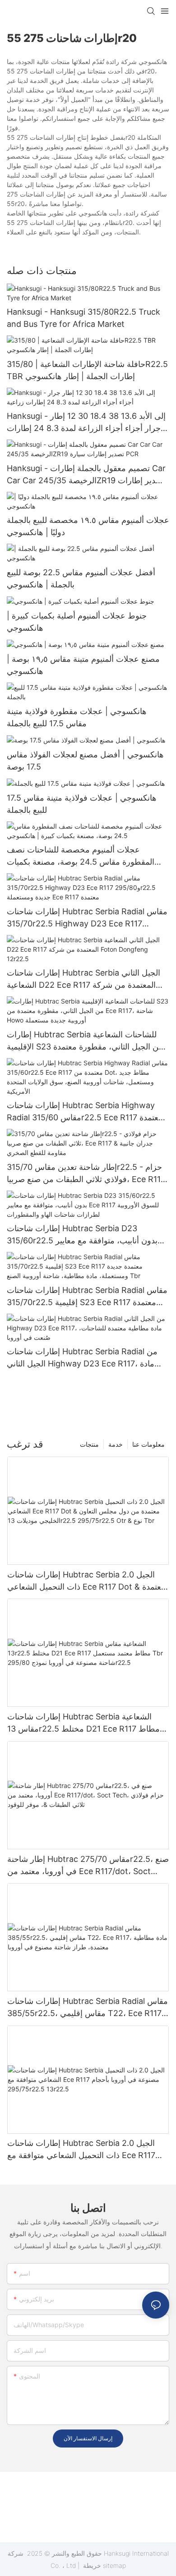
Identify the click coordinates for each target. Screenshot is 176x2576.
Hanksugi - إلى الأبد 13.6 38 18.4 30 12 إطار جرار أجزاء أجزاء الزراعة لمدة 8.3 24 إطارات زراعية (86, 423)
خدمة (116, 1444)
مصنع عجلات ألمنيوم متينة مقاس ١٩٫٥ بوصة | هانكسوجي (83, 665)
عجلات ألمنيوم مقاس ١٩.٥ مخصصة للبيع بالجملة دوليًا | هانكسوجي (88, 526)
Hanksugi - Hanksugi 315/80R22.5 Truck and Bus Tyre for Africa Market (83, 318)
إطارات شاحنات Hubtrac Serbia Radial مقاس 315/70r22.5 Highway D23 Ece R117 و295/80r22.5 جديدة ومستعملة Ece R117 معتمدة (87, 918)
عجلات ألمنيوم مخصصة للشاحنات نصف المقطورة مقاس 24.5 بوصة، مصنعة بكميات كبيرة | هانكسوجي (81, 856)
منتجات (89, 1444)
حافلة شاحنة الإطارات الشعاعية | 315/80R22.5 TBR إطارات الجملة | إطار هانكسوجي (87, 370)
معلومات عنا (148, 1444)
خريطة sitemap (104, 2565)
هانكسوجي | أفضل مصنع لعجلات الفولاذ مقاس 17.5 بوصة (85, 761)
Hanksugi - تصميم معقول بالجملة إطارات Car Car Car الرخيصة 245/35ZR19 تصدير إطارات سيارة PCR (86, 475)
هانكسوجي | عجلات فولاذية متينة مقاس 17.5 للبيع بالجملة (82, 804)
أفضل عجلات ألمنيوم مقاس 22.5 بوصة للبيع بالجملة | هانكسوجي (81, 578)
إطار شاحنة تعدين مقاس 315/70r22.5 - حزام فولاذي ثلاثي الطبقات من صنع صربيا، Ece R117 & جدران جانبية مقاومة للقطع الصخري (86, 1174)
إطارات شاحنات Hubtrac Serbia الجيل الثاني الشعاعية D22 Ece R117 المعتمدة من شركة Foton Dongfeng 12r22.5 (83, 979)
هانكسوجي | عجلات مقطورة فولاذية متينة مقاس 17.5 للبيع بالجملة (77, 717)
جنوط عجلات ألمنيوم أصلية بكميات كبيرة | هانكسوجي (77, 622)
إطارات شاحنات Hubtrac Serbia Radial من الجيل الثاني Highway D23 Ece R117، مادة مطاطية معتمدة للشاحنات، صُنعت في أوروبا (82, 1358)
